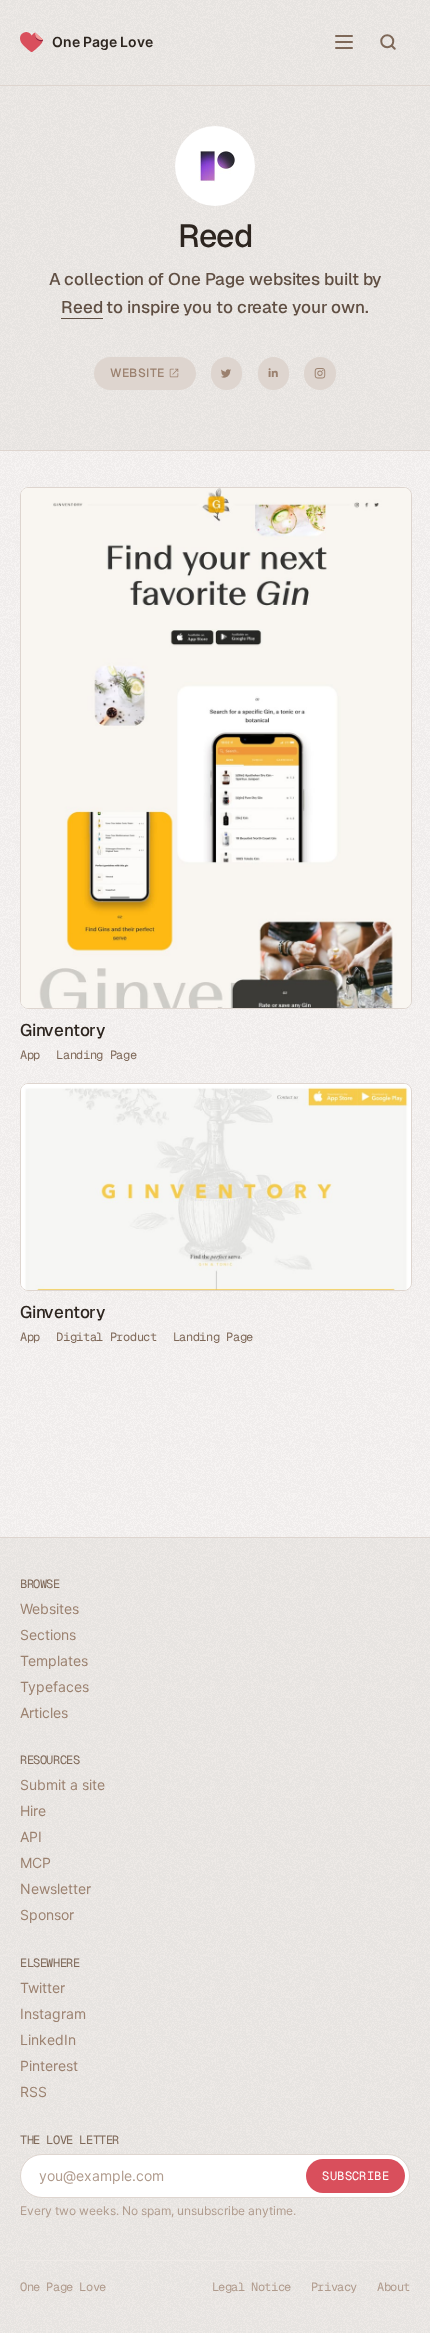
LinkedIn (274, 373)
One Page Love (102, 41)
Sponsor (47, 1914)
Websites (49, 1608)
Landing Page (96, 1055)
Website (139, 373)
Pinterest (49, 2065)
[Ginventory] (215, 748)
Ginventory (62, 1030)
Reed (82, 307)
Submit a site (62, 1784)
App (30, 1055)
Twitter (226, 373)
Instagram (320, 373)
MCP (35, 1862)
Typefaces (54, 1686)
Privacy (334, 2287)
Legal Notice (251, 2287)
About (393, 2287)
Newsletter (55, 1888)
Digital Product (106, 1337)
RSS (33, 2091)
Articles (44, 1712)
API (31, 1836)
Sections (48, 1634)
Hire (33, 1810)
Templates (54, 1660)
